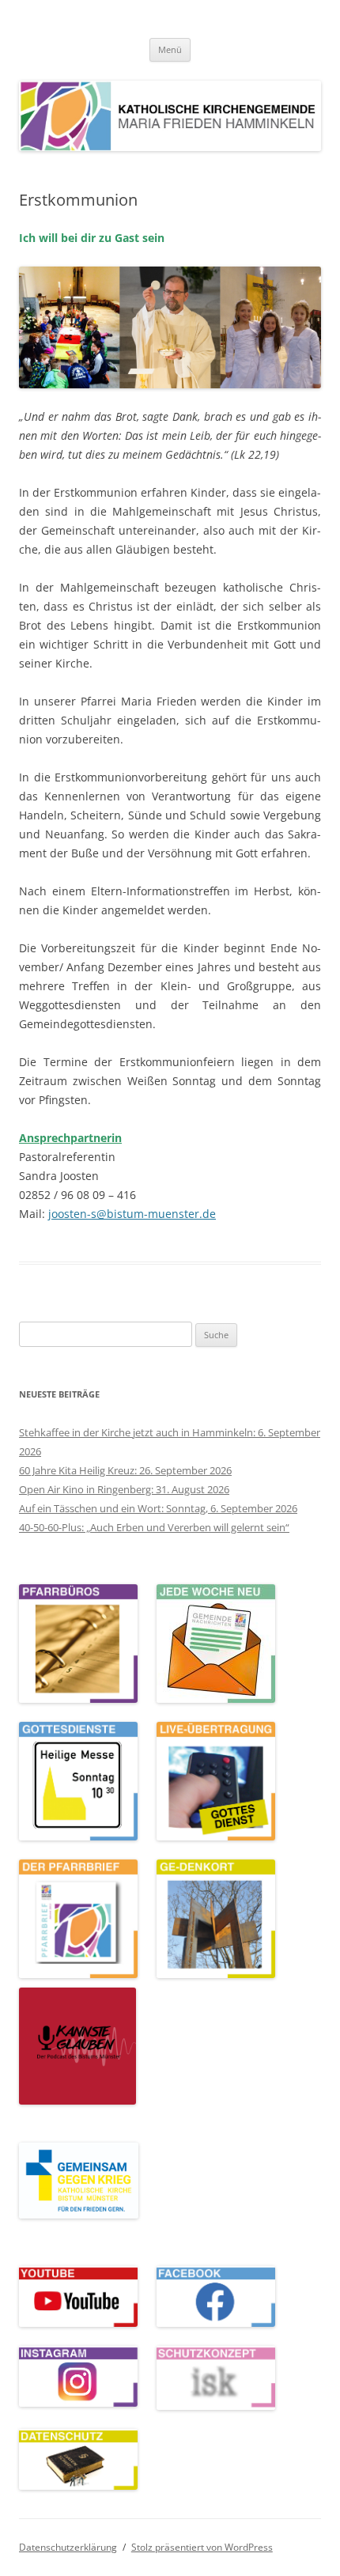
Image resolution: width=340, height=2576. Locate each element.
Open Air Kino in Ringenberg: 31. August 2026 (124, 1489)
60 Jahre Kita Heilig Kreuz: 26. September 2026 (125, 1470)
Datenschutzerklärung (68, 2547)
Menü (170, 49)
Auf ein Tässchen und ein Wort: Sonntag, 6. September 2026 (158, 1508)
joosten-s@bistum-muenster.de (132, 1214)
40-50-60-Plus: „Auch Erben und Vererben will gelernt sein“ (154, 1527)
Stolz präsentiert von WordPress (202, 2547)
